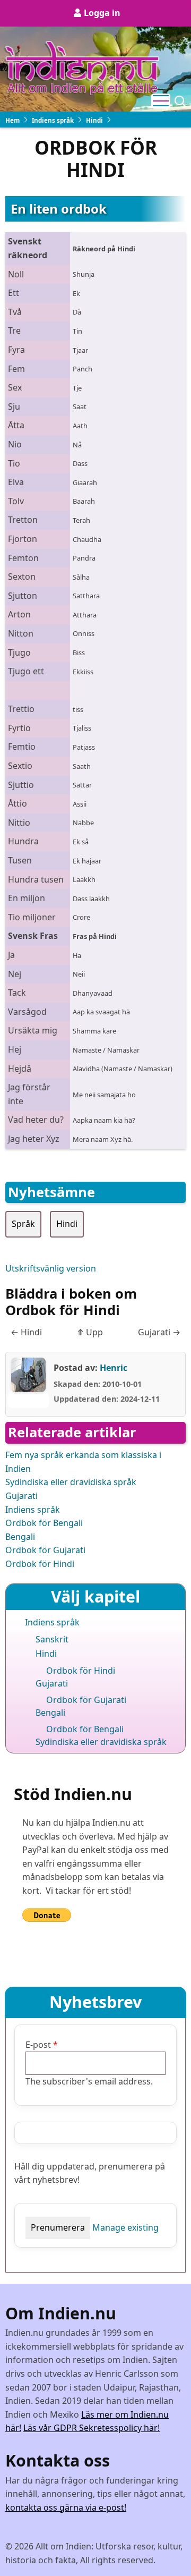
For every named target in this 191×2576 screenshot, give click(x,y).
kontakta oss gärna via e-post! (66, 2507)
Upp (90, 1332)
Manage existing (125, 2227)
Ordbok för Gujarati (45, 1550)
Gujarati (159, 1332)
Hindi (94, 120)
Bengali (20, 1537)
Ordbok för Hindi (40, 1564)
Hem (12, 120)
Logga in (102, 13)
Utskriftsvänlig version (51, 1268)
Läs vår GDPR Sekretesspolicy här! (92, 2428)
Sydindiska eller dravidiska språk (71, 1482)
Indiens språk (53, 120)
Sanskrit (52, 1639)
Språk (23, 1224)
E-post (38, 2045)
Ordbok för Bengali (44, 1523)
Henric (114, 1368)
